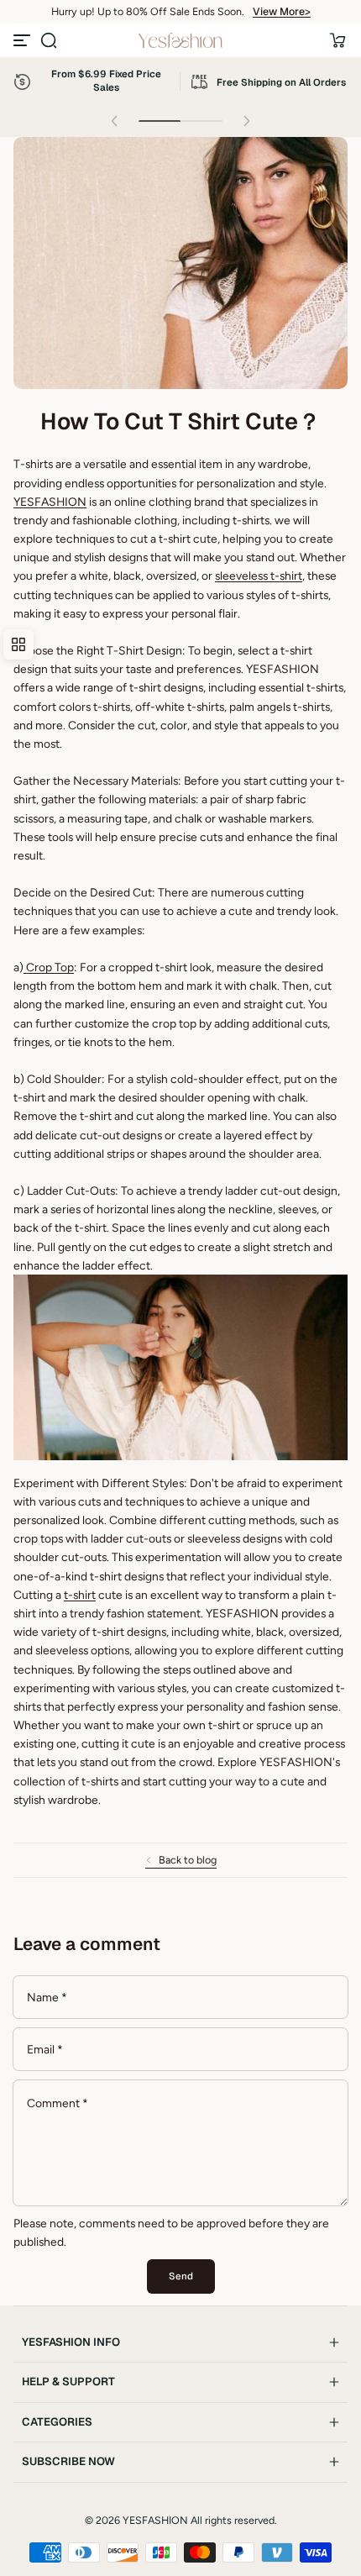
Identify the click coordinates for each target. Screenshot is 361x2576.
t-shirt (80, 1595)
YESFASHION (50, 502)
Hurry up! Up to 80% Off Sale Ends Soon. (148, 11)
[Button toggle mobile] (24, 40)
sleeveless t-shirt (259, 576)
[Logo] (180, 40)
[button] (49, 40)
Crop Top (49, 967)
